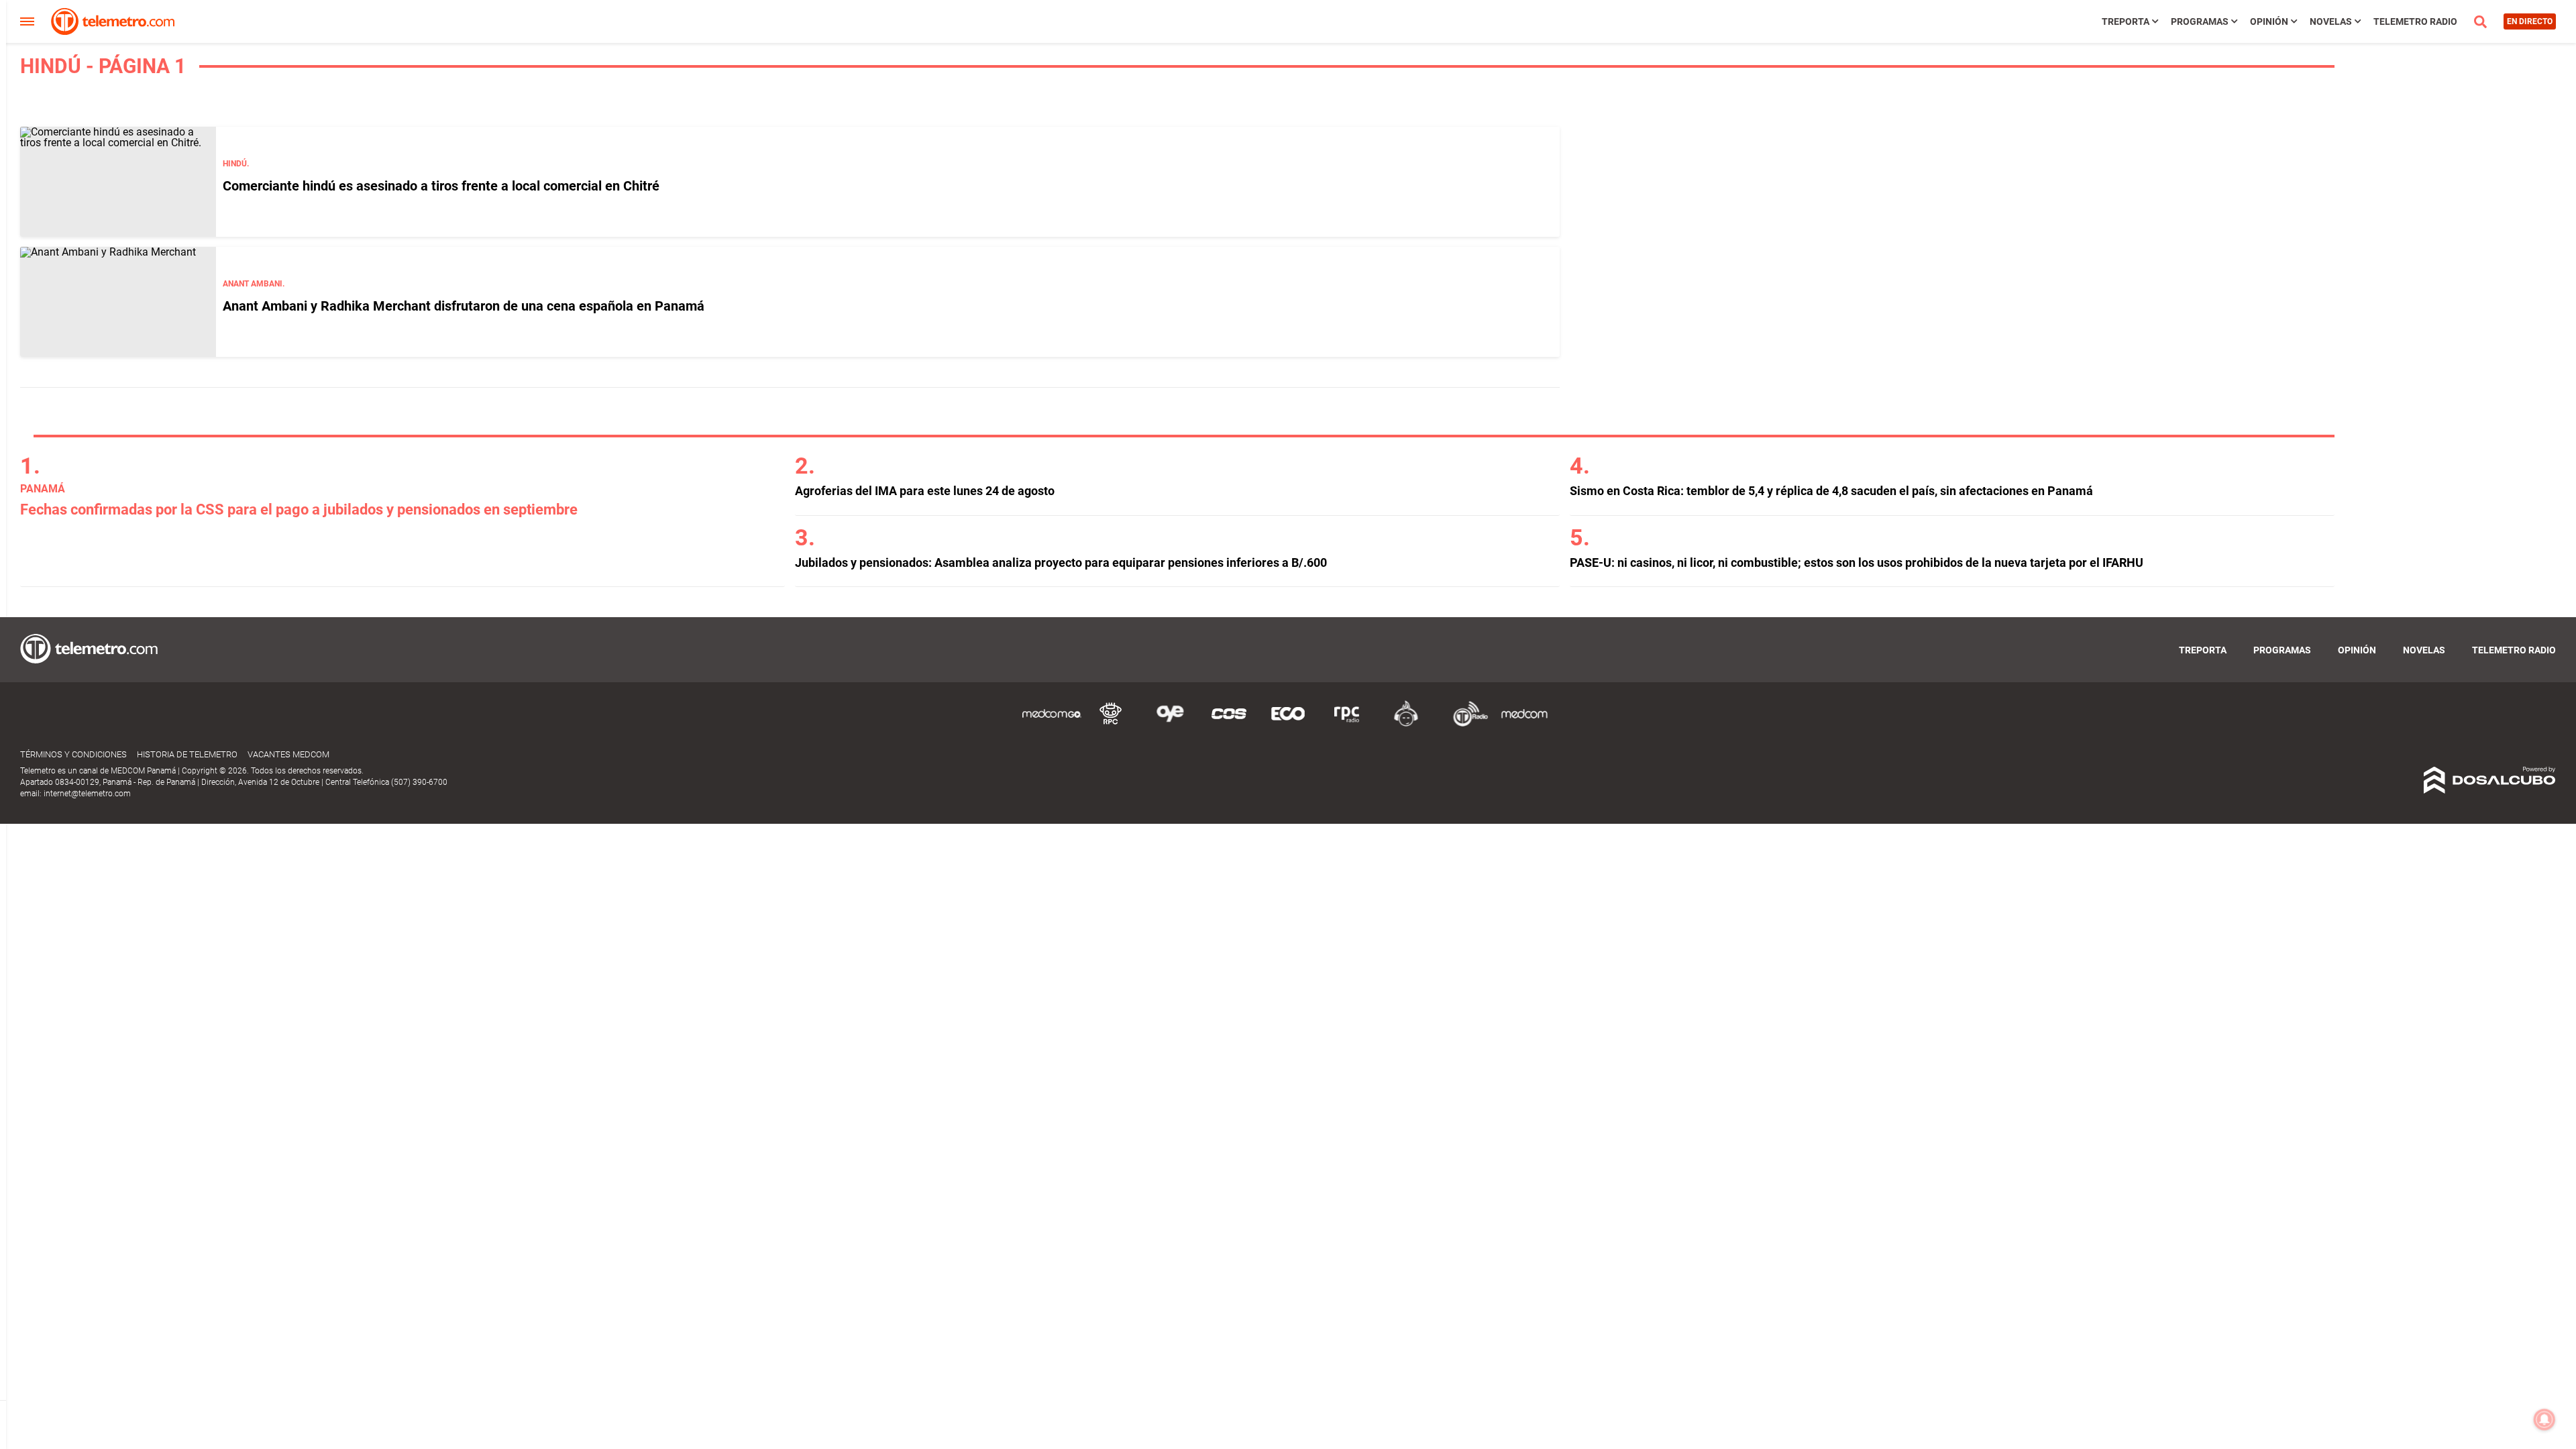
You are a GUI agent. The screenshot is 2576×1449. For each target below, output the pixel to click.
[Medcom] (1524, 724)
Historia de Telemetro (187, 754)
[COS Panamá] (1229, 724)
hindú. (236, 164)
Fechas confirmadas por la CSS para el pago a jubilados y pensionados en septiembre (299, 509)
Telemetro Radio (2415, 21)
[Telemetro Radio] (1465, 724)
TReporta (2126, 21)
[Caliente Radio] (1406, 724)
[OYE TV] (1170, 724)
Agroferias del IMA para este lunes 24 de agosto (925, 491)
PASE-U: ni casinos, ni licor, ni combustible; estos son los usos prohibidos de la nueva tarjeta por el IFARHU (1857, 562)
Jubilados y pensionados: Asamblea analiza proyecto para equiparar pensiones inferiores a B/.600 (1061, 562)
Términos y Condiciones (73, 754)
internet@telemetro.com (87, 794)
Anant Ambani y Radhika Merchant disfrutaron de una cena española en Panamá (464, 306)
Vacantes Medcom (288, 754)
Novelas (2331, 21)
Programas (2200, 21)
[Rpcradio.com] (1347, 724)
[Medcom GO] (1052, 724)
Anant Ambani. (254, 284)
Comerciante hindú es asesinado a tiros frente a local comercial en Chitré (441, 186)
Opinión (2269, 21)
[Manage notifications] (2544, 1419)
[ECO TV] (1288, 724)
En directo (2530, 21)
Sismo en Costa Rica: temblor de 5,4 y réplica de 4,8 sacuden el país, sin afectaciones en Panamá (1831, 491)
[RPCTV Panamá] (1111, 724)
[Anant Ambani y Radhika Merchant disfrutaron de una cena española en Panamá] (118, 302)
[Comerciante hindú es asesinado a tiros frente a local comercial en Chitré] (118, 182)
